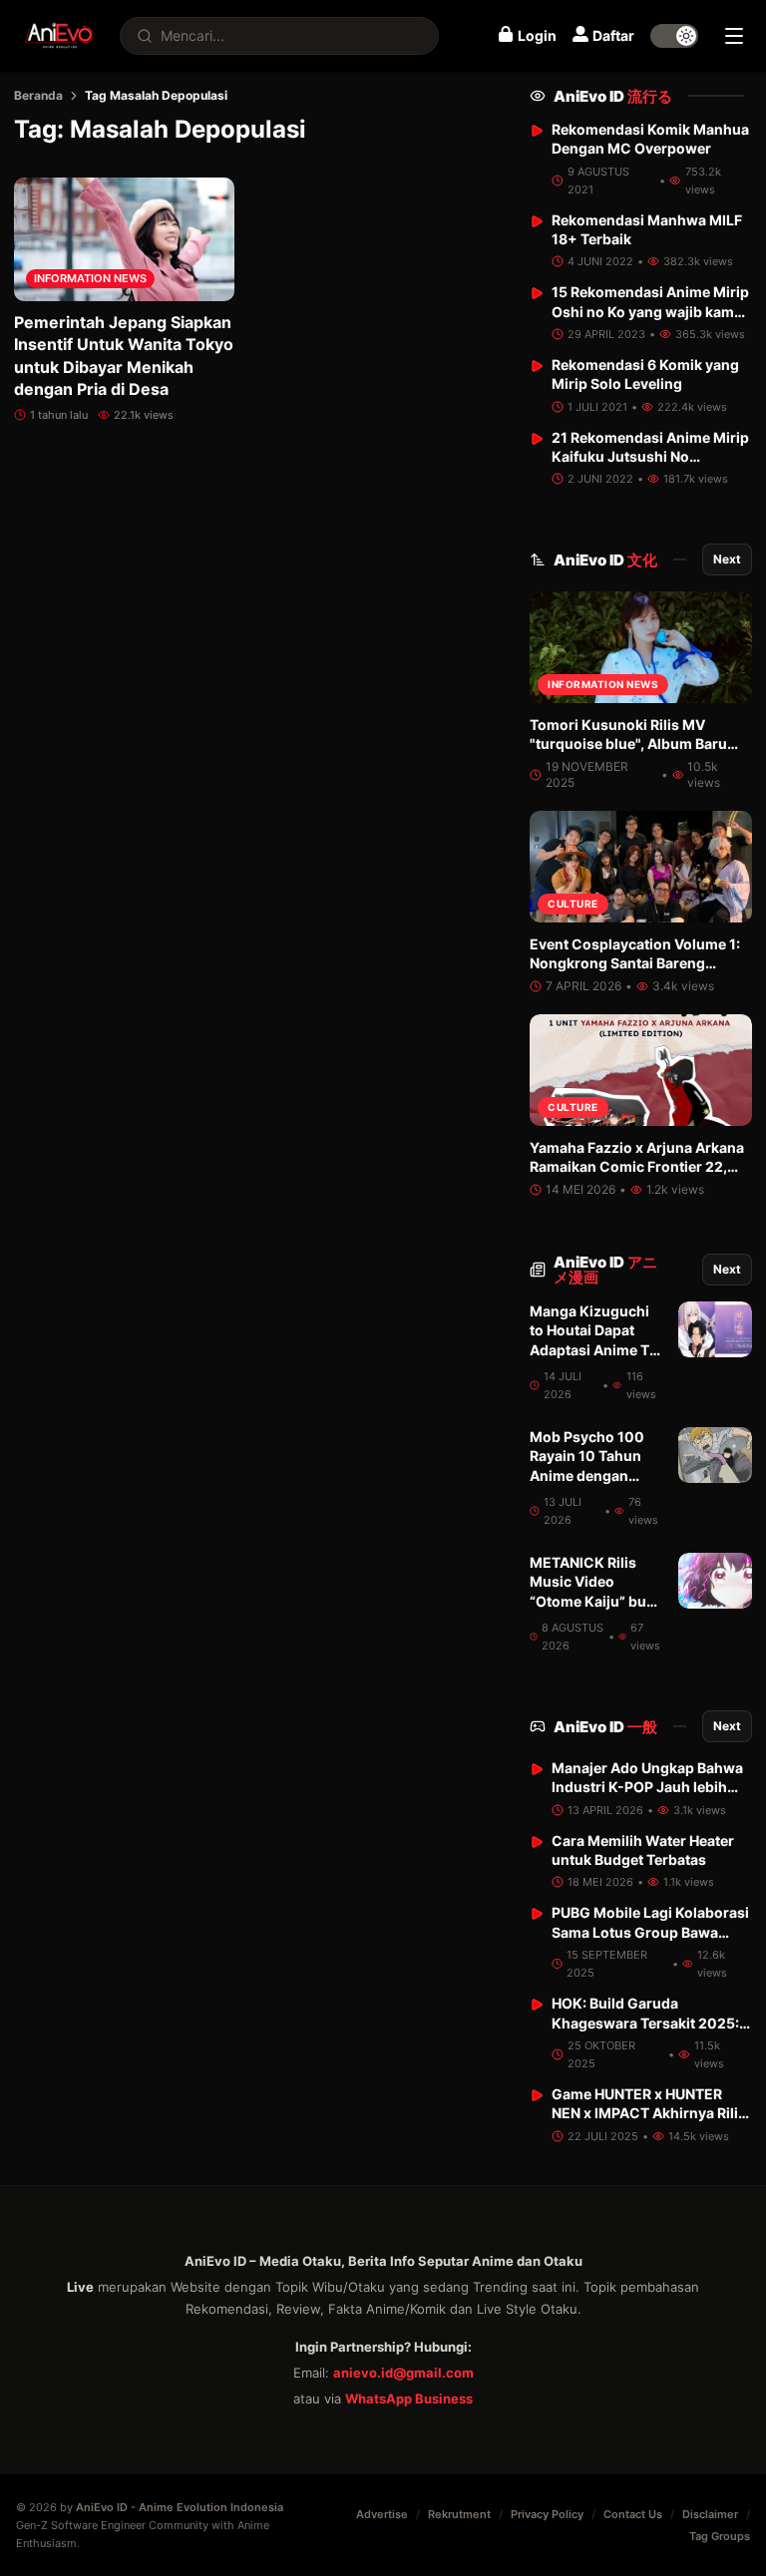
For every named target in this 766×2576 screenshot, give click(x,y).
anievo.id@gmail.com (403, 2373)
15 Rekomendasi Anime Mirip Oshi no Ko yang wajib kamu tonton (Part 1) (650, 311)
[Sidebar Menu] (734, 36)
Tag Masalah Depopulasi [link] (156, 95)
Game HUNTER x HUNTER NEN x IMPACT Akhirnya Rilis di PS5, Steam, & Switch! (649, 2113)
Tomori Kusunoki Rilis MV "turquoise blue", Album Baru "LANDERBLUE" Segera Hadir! (629, 744)
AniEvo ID (613, 96)
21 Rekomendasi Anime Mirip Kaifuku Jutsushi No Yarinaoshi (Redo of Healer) (650, 457)
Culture (573, 904)
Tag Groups (720, 2536)
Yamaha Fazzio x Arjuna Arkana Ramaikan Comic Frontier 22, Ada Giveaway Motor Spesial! (637, 1167)
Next (727, 559)
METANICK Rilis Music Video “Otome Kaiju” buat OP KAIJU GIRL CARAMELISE (594, 1601)
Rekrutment (459, 2514)
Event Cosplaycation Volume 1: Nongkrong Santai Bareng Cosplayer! (635, 963)
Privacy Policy (547, 2514)
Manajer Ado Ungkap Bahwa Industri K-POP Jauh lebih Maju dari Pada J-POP (647, 1787)
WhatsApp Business (409, 2398)
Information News (90, 278)
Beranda (38, 95)
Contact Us (633, 2514)
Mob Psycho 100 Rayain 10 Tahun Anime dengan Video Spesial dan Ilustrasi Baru (590, 1475)
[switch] (674, 36)
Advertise (382, 2514)
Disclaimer (710, 2514)
